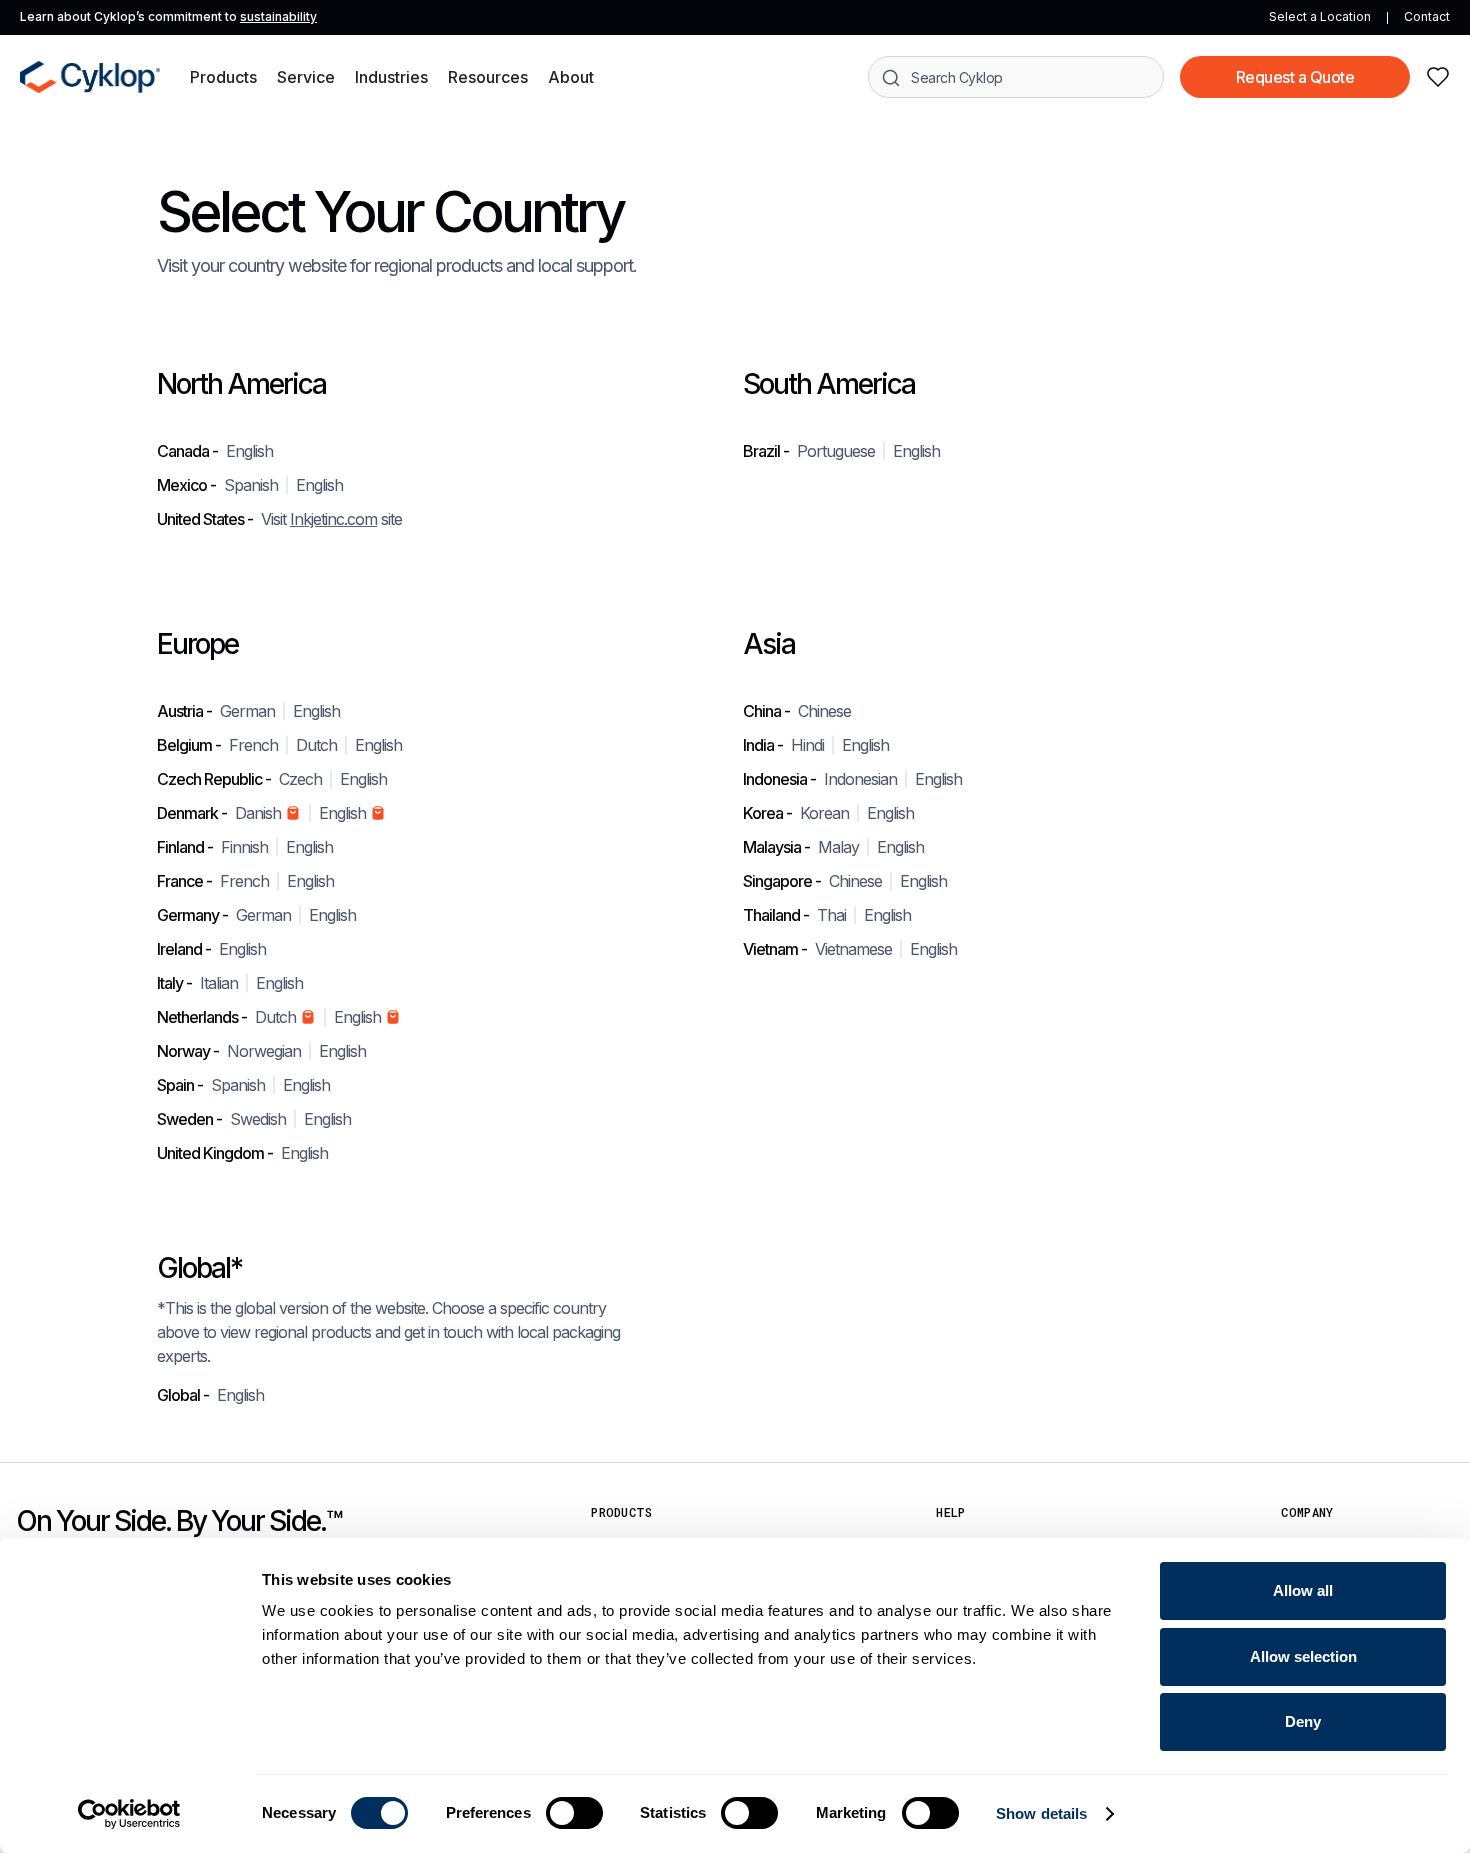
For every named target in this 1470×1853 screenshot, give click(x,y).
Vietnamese (853, 949)
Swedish (258, 1119)
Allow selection (1303, 1656)
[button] (223, 77)
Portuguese (836, 451)
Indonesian (860, 779)
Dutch (316, 745)
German (247, 711)
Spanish (251, 485)
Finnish (244, 847)
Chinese (824, 711)
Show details (1041, 1813)
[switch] (574, 1813)
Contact (1427, 16)
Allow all (1303, 1590)
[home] (90, 77)
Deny (1303, 1721)
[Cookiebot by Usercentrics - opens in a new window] (129, 1814)
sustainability (278, 16)
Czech (300, 779)
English (249, 451)
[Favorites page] (1438, 77)
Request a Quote (1295, 77)
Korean (824, 813)
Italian (219, 983)
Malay (838, 847)
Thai (831, 915)
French (253, 745)
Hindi (807, 745)
